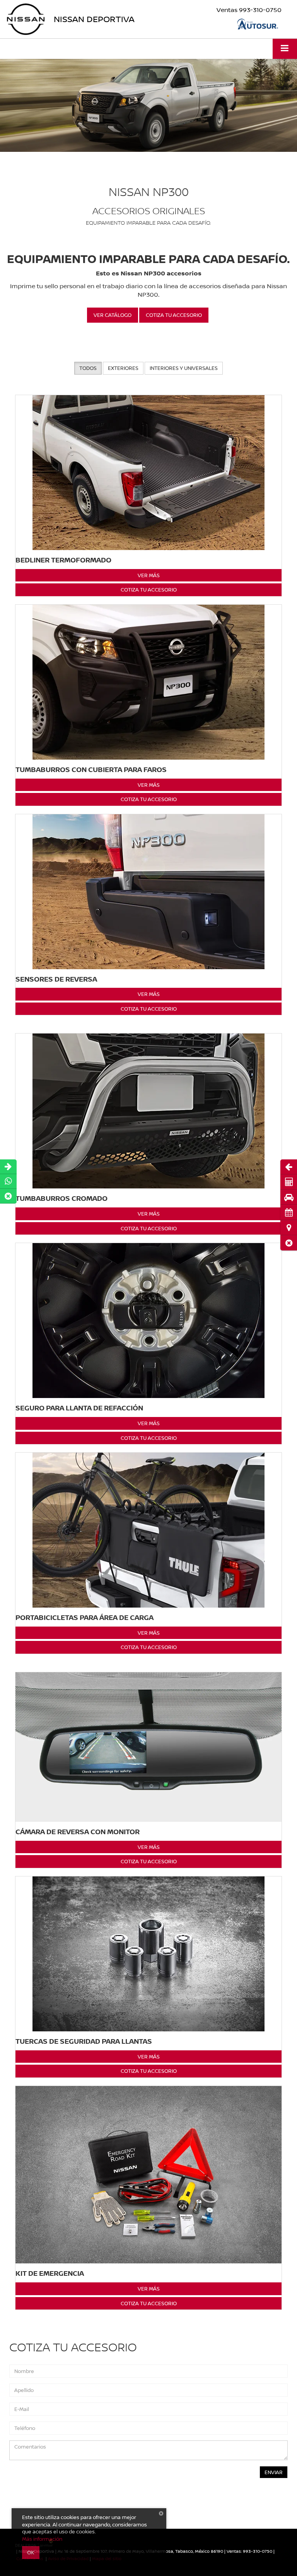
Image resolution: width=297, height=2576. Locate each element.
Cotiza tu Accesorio (149, 590)
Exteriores (123, 368)
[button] (289, 1243)
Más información (42, 2539)
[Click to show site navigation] (285, 49)
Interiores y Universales (184, 368)
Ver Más (149, 575)
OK (31, 2552)
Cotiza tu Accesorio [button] (174, 315)
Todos (88, 368)
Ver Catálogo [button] (113, 315)
